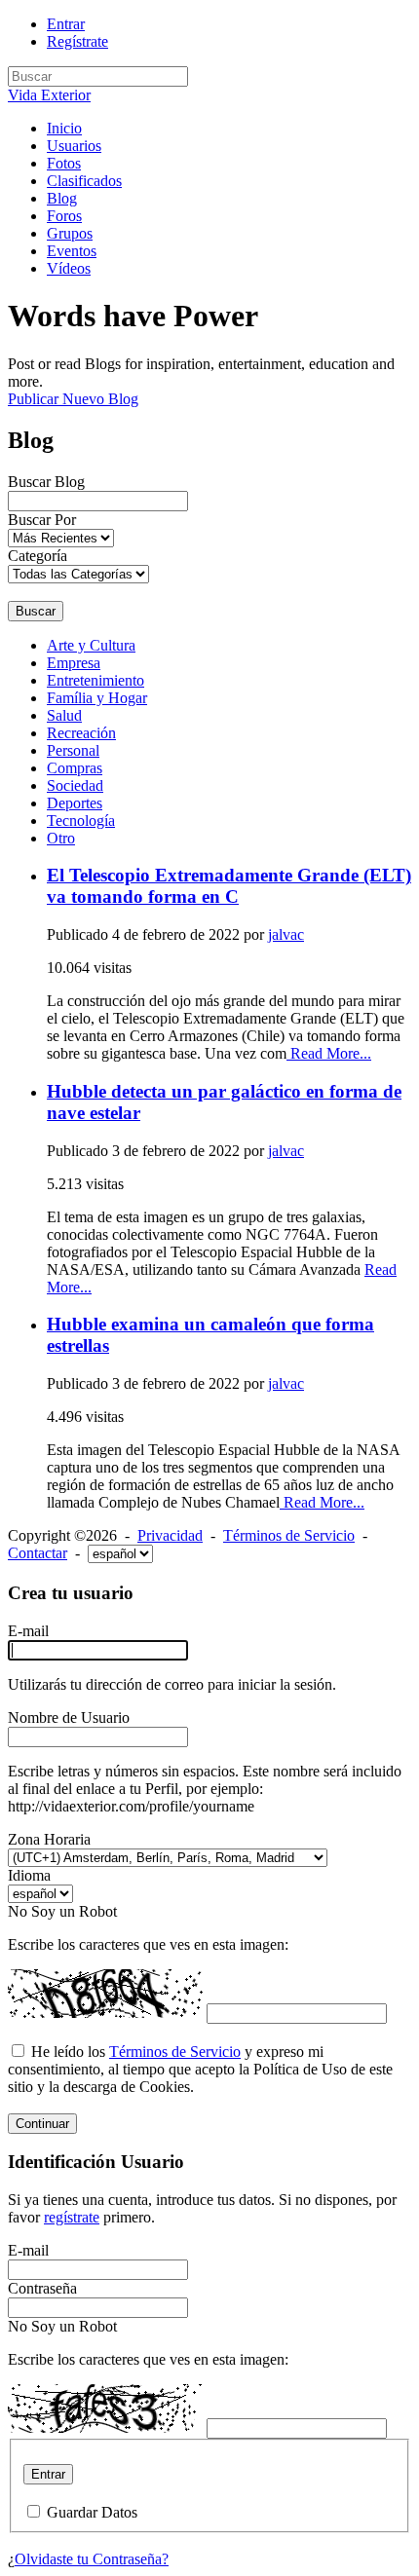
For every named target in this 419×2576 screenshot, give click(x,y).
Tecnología (81, 821)
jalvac (286, 934)
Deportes (75, 803)
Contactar (38, 1553)
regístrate (72, 2217)
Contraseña (42, 2288)
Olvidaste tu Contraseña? (92, 2559)
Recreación (81, 733)
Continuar (42, 2124)
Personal (73, 750)
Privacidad (170, 1535)
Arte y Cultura (91, 645)
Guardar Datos (92, 2512)
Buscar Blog (46, 482)
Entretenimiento (95, 680)
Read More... (329, 1053)
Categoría (38, 556)
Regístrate (77, 41)
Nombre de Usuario (69, 1717)
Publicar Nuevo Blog (73, 399)
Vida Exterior (49, 95)
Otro (61, 838)
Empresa (74, 663)
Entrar (66, 24)
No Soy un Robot (62, 1911)
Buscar (36, 611)
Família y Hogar (97, 698)
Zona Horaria (49, 1839)
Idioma (29, 1875)
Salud (64, 715)
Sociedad (75, 785)
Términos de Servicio (289, 1535)
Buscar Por (42, 520)
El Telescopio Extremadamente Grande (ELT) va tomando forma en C (229, 886)
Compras (75, 768)
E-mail (28, 1631)
